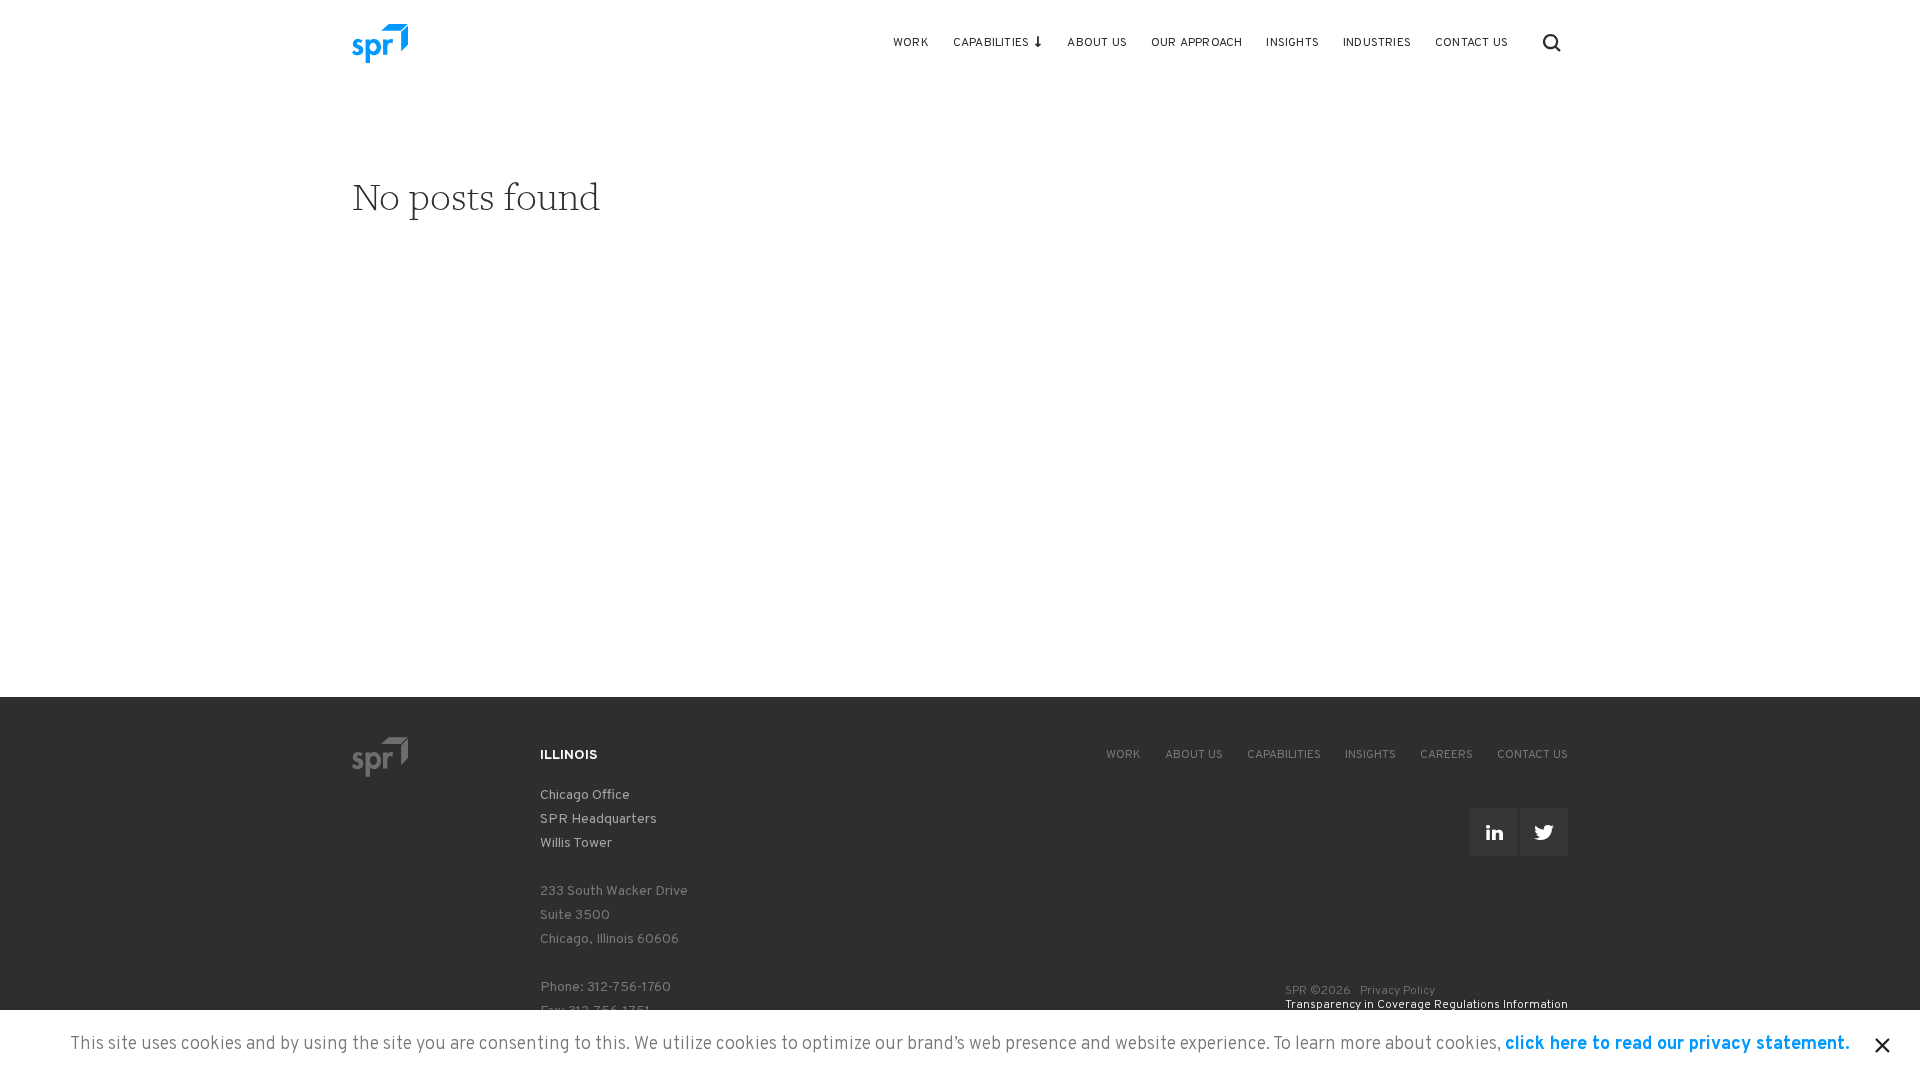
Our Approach (1196, 43)
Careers (1446, 755)
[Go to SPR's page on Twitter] (1544, 832)
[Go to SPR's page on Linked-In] (1494, 832)
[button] (1552, 43)
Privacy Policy (1397, 991)
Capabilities (991, 43)
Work (911, 43)
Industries (1377, 43)
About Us (1097, 43)
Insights (1292, 43)
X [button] (1882, 1042)
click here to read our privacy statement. (1677, 1044)
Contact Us (1471, 43)
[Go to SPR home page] (380, 756)
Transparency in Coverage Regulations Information (1426, 1005)
